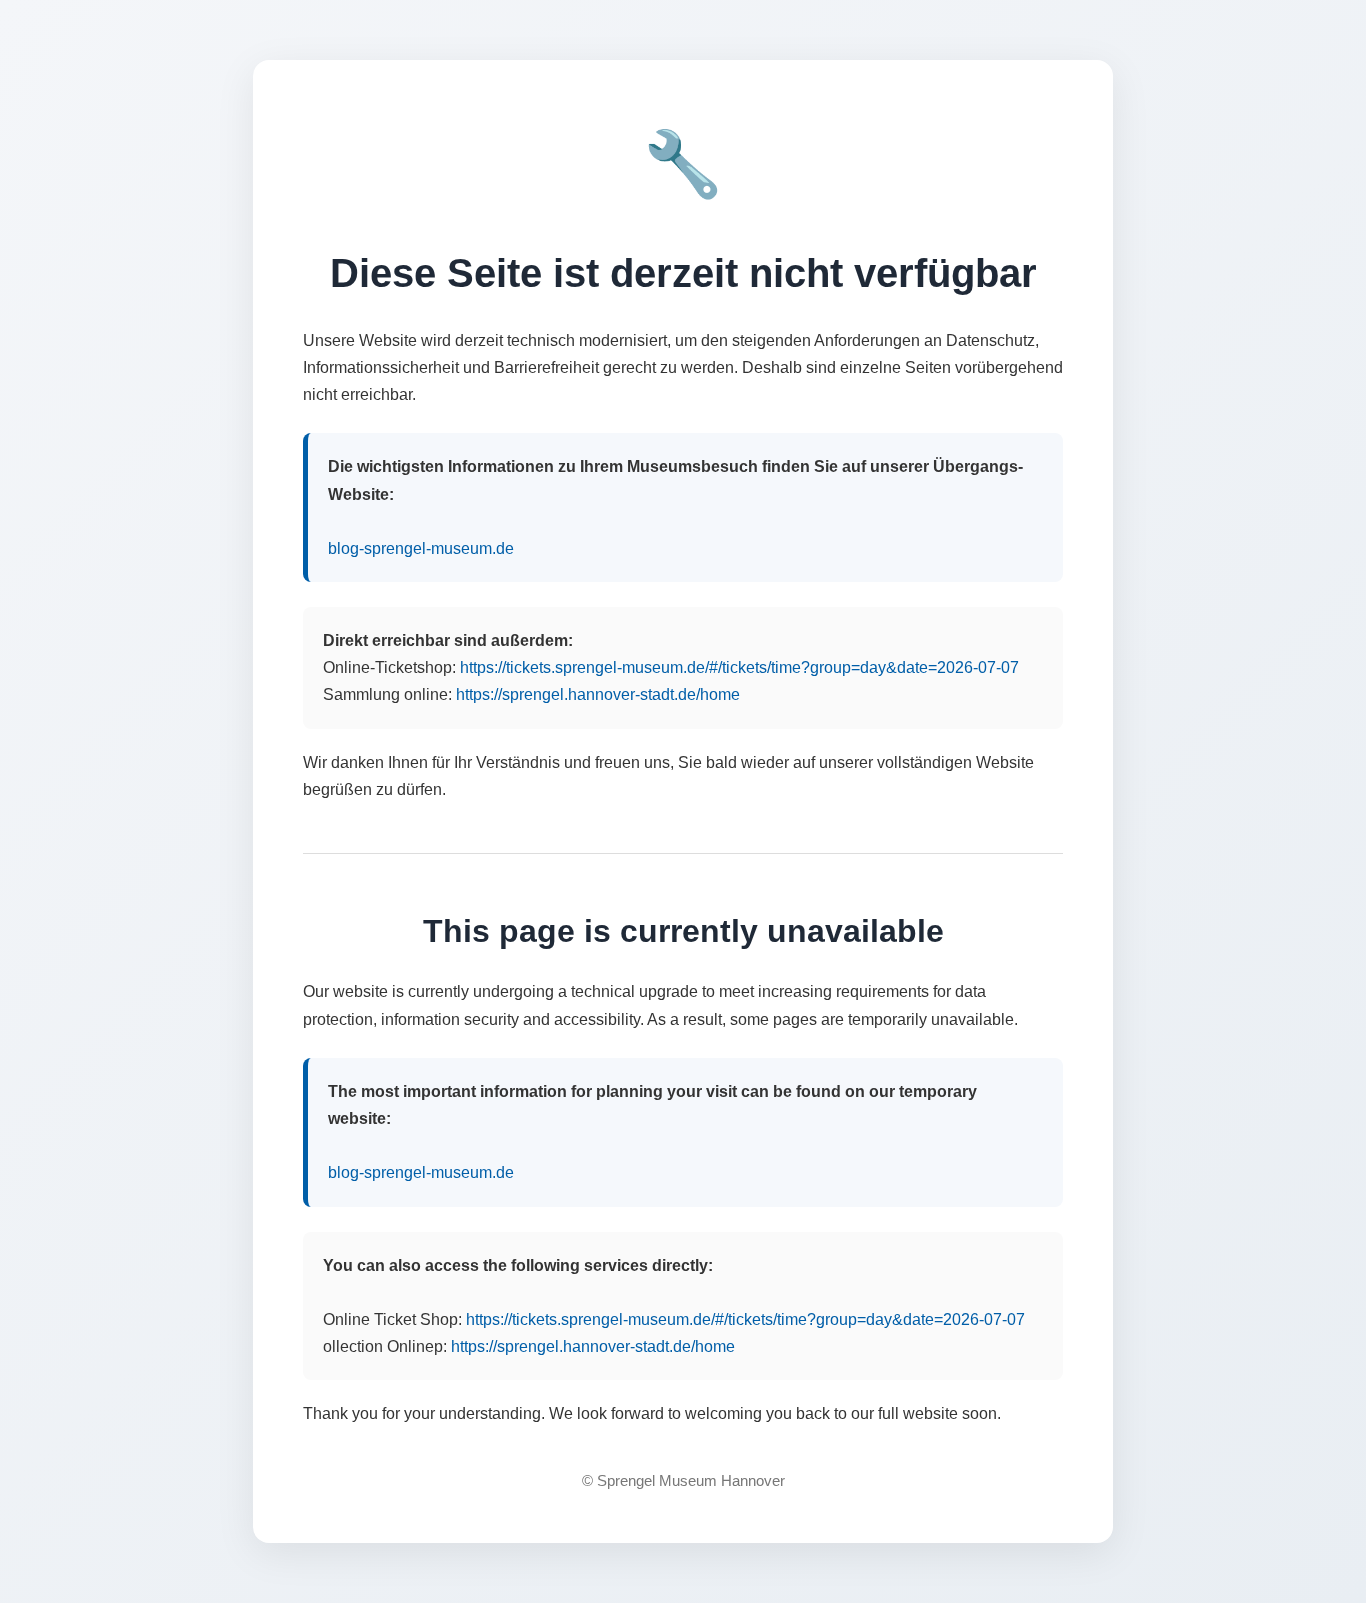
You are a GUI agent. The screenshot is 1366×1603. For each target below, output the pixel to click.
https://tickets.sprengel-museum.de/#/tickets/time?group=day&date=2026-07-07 (739, 667)
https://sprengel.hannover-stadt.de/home (598, 694)
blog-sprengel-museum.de (421, 548)
